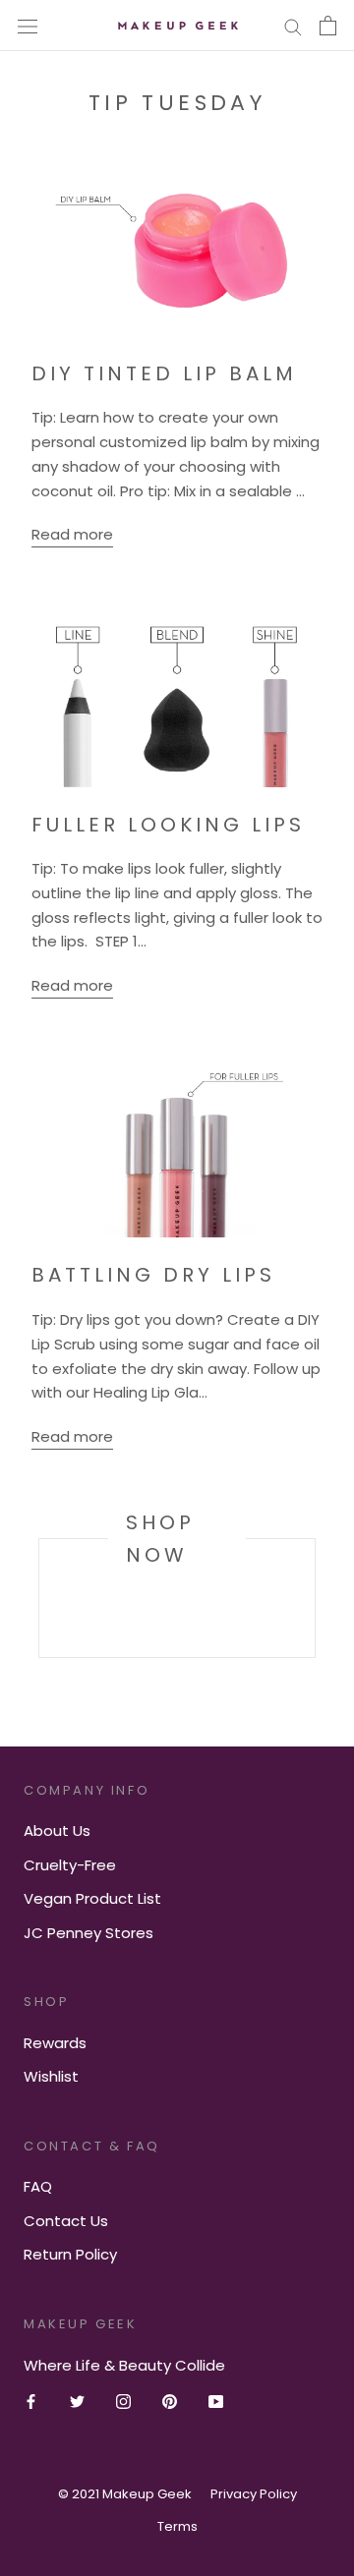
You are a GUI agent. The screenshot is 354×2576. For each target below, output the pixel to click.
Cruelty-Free (70, 1865)
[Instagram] (123, 2402)
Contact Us (66, 2221)
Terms (177, 2526)
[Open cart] (328, 26)
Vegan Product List (92, 1898)
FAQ (38, 2186)
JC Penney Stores (88, 1933)
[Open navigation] (28, 26)
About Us (57, 1831)
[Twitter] (77, 2402)
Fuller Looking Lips (168, 825)
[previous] (39, 1598)
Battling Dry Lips (153, 1275)
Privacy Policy (254, 2494)
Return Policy (70, 2254)
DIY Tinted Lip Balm (164, 373)
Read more (72, 534)
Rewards (55, 2043)
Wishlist (51, 2076)
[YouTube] (216, 2402)
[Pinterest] (170, 2402)
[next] (314, 1598)
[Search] (293, 25)
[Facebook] (31, 2402)
